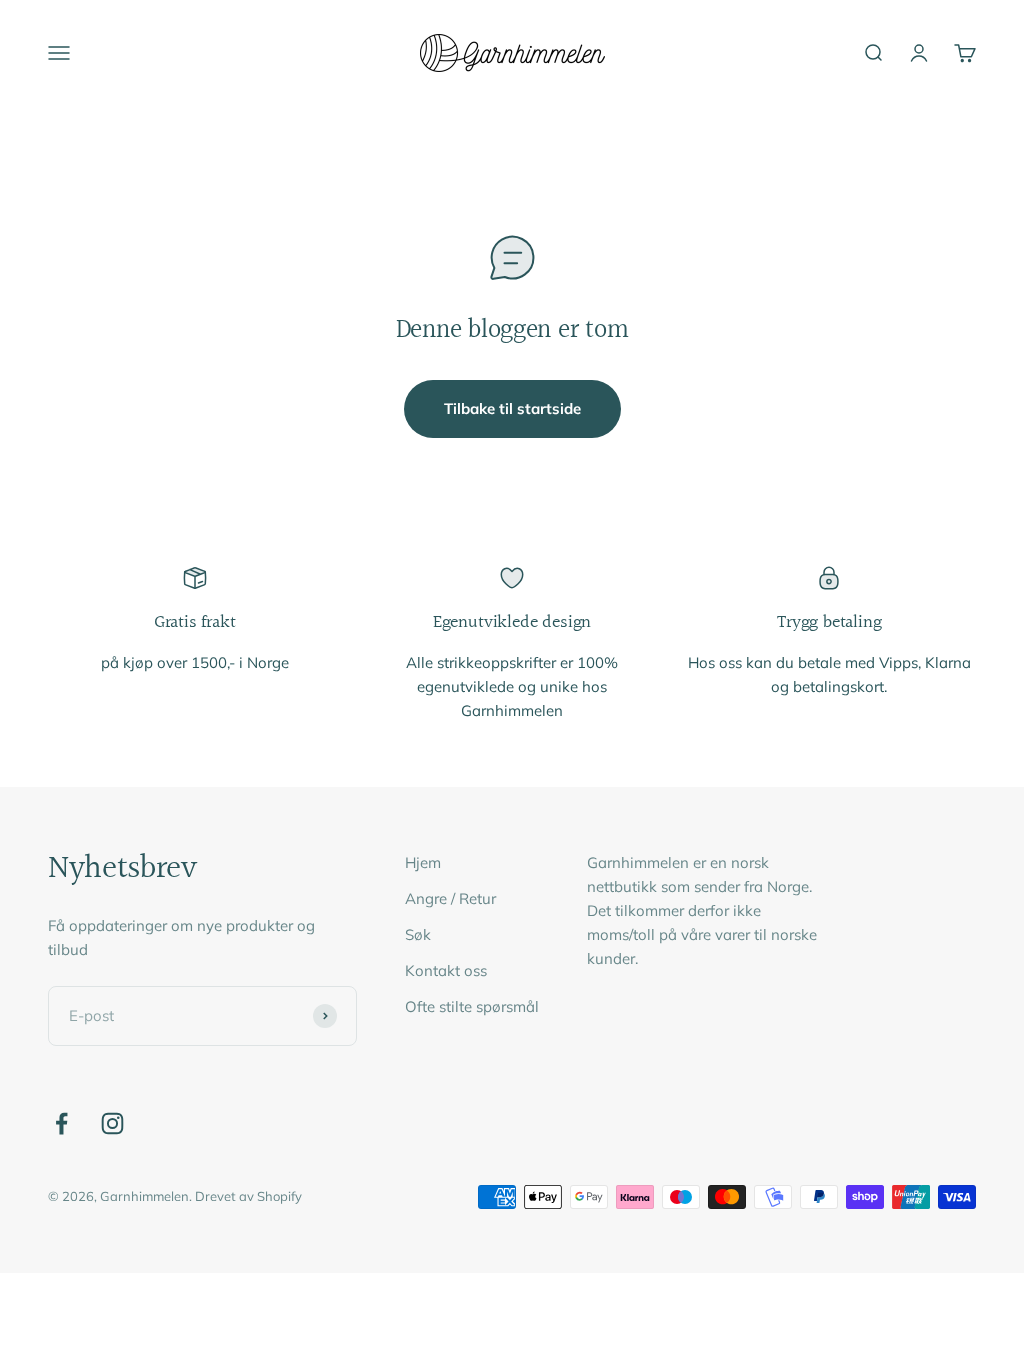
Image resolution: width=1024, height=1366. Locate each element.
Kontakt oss (446, 970)
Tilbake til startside (512, 408)
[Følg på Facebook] (61, 1123)
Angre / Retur (450, 898)
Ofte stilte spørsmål (472, 1006)
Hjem (423, 862)
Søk (418, 934)
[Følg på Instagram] (112, 1123)
